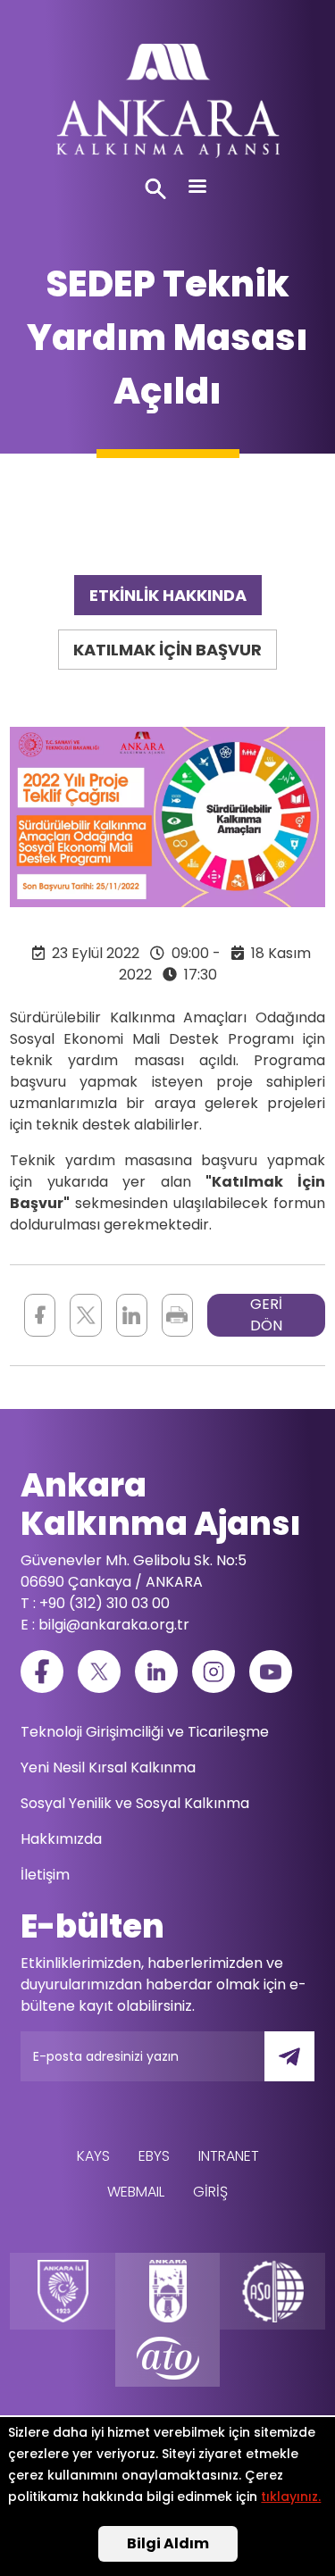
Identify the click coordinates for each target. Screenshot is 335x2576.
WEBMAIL (136, 2192)
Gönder (302, 2067)
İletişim (45, 1875)
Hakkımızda (61, 1839)
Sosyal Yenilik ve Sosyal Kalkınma (135, 1803)
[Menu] (197, 188)
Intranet (229, 2156)
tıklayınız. (291, 2497)
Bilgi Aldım (168, 2543)
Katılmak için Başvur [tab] (167, 650)
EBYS (154, 2156)
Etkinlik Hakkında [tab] (168, 595)
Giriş (210, 2192)
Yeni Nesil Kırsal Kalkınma (108, 1767)
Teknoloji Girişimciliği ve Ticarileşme (145, 1732)
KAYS (93, 2156)
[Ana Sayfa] (167, 105)
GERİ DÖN (266, 1315)
